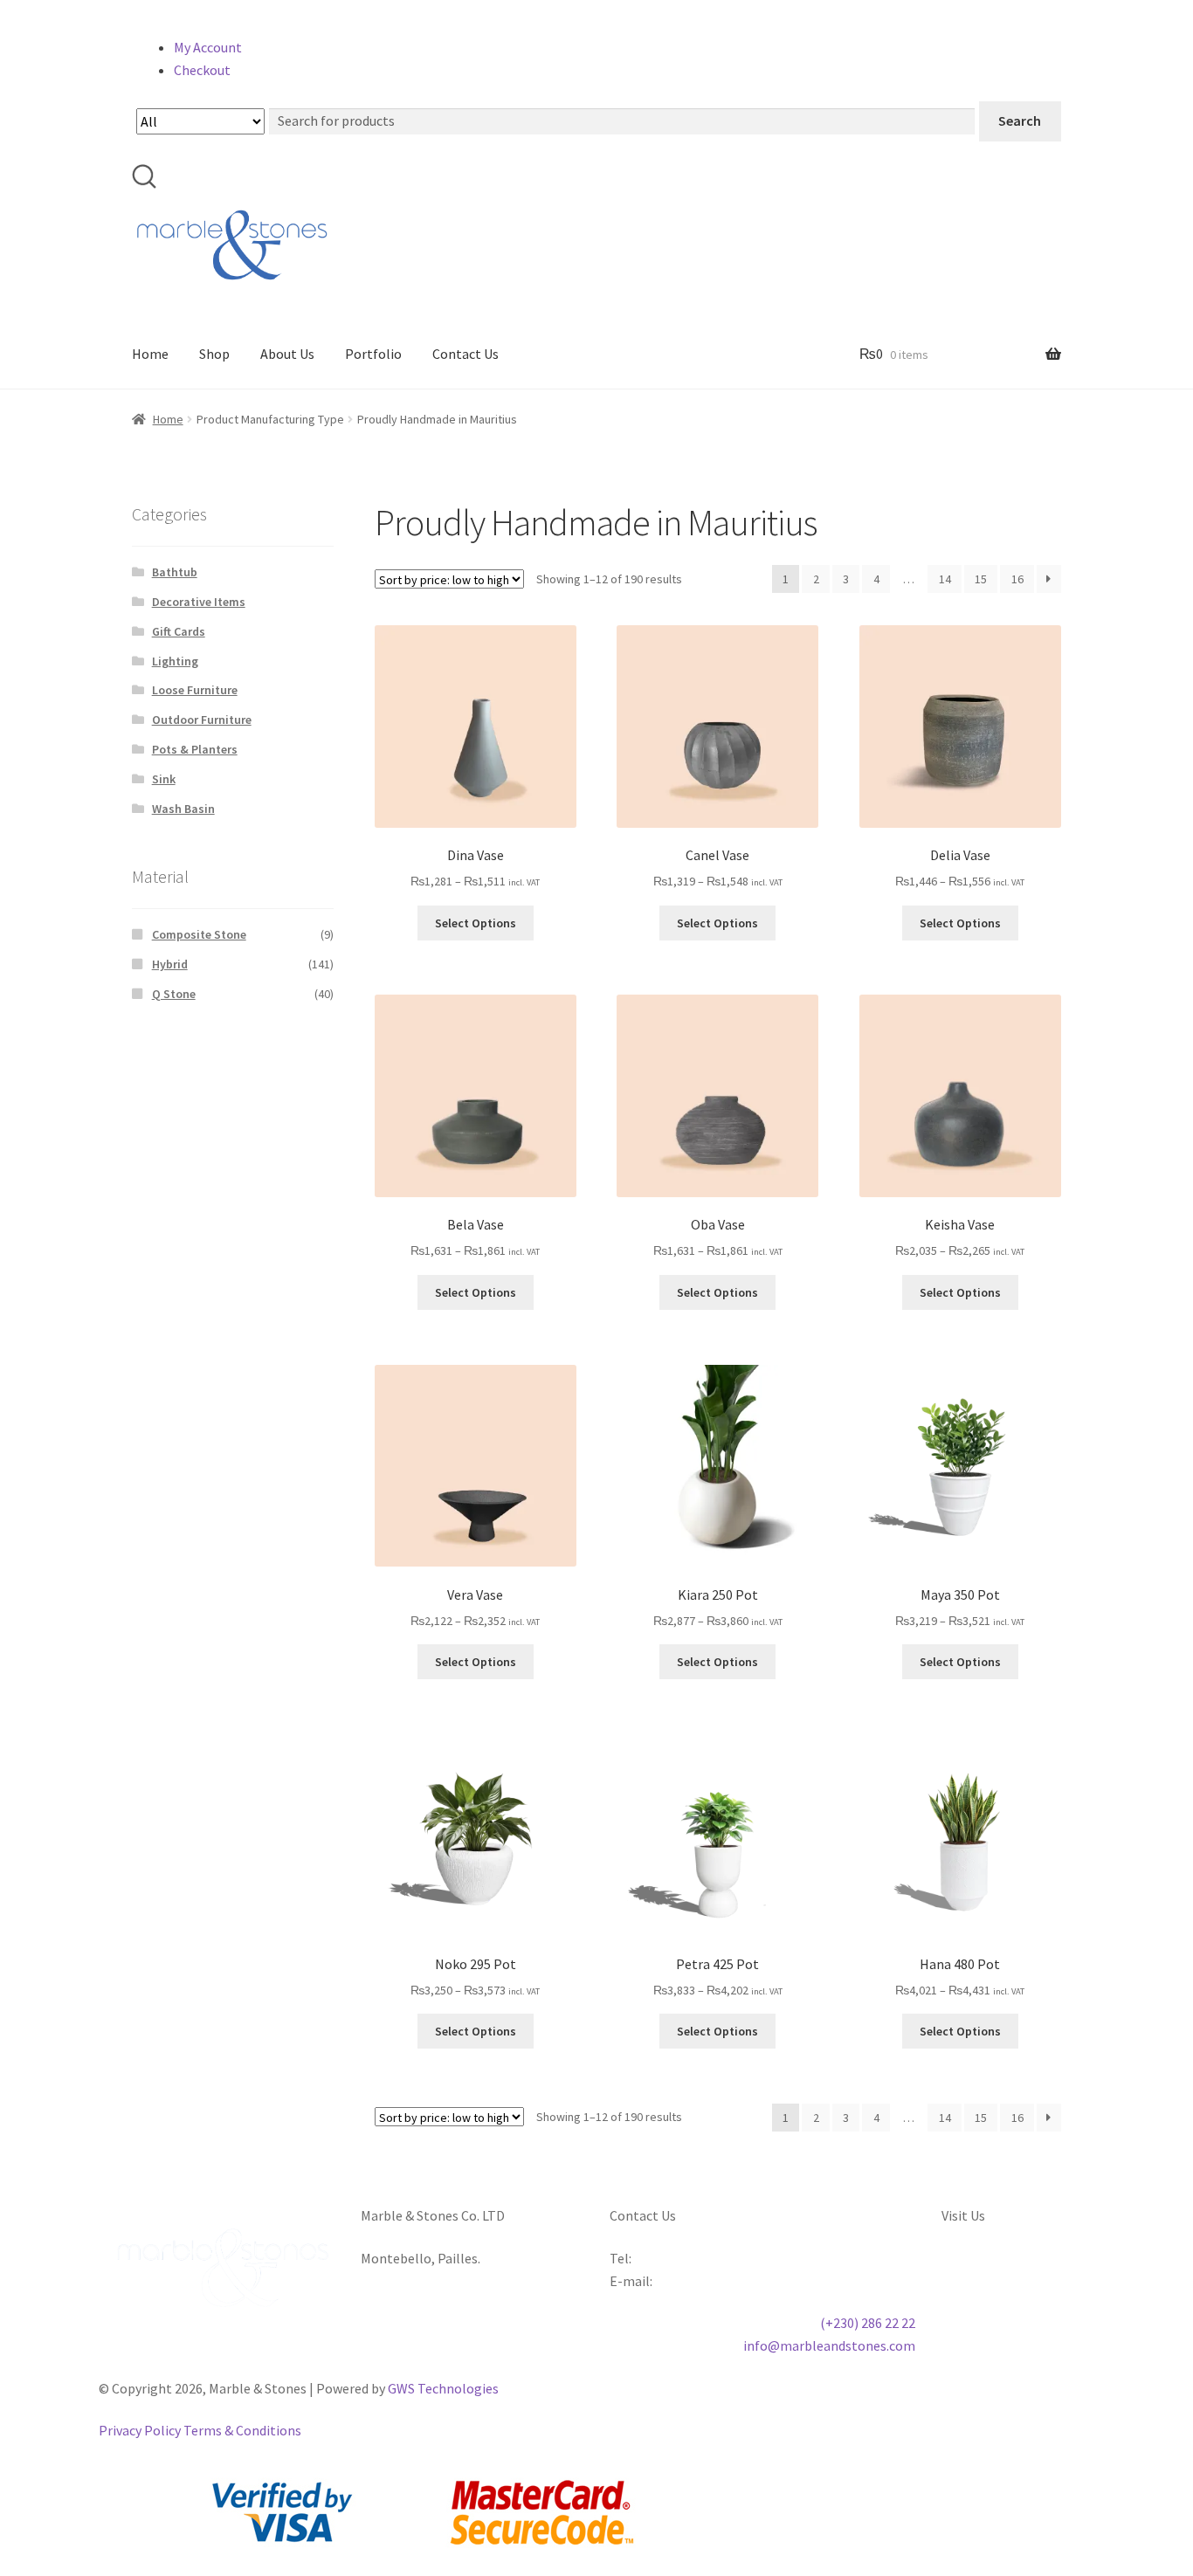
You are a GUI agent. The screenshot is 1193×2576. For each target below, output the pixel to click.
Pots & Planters (195, 749)
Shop (214, 354)
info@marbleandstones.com (829, 2345)
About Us (287, 354)
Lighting (175, 661)
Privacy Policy (140, 2430)
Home (150, 354)
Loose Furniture (195, 690)
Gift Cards (179, 631)
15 (981, 579)
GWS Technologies (443, 2388)
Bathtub (175, 572)
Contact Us (465, 354)
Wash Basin (183, 809)
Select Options (476, 923)
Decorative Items (199, 602)
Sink (164, 779)
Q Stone (174, 994)
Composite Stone (199, 934)
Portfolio (373, 354)
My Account (208, 47)
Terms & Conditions (242, 2430)
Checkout (202, 70)
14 (945, 579)
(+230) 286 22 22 (868, 2323)
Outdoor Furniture (202, 720)
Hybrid (170, 964)
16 (1017, 579)
